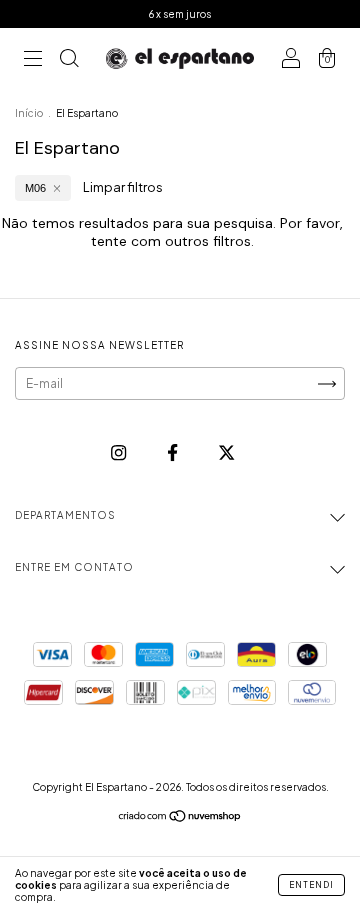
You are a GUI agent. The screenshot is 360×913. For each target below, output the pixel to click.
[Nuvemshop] (180, 818)
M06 (35, 188)
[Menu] (33, 60)
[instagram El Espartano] (119, 452)
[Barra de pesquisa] (69, 60)
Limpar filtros (123, 187)
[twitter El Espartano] (226, 452)
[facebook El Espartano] (173, 452)
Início (29, 113)
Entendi (311, 885)
